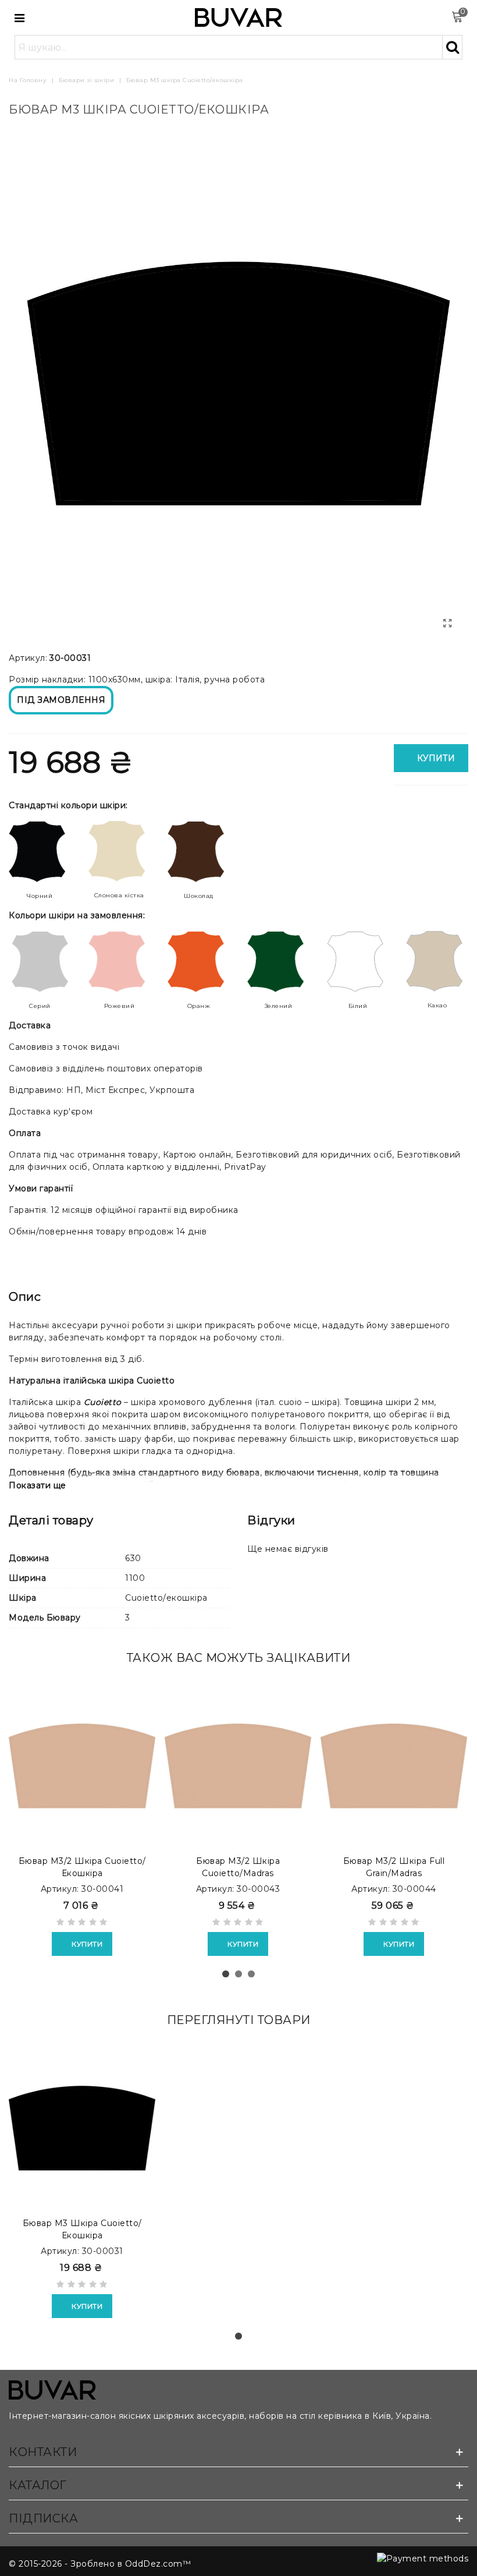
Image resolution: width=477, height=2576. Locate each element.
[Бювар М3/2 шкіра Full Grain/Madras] (394, 1765)
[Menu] (20, 17)
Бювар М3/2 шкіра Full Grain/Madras (394, 1867)
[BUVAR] (238, 18)
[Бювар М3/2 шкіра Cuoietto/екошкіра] (82, 1765)
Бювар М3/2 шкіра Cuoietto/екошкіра (82, 1867)
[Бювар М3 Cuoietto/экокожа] (448, 624)
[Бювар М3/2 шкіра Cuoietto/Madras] (238, 1765)
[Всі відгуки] (82, 1924)
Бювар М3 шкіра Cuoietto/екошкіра (82, 2229)
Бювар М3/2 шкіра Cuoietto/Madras (238, 1867)
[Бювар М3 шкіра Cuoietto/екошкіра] (82, 2128)
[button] (226, 1974)
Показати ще (38, 1485)
